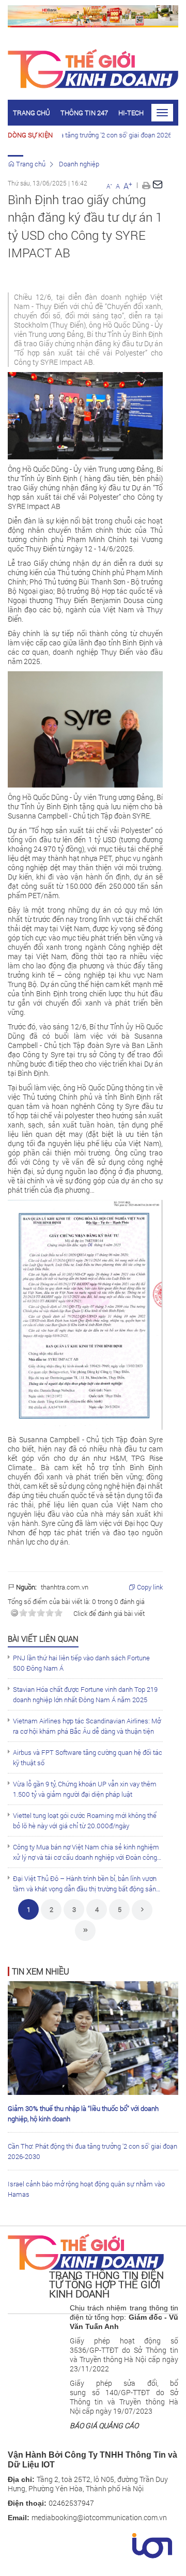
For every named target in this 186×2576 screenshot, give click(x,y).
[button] (146, 184)
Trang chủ (32, 113)
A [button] (109, 186)
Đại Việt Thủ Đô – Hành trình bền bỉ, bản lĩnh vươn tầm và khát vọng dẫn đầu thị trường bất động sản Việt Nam (85, 1884)
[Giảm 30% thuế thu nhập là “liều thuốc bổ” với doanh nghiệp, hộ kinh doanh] (93, 2037)
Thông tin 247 (84, 113)
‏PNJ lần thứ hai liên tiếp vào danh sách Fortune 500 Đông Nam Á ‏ (81, 1663)
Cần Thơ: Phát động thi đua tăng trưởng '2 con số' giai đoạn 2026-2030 (92, 2151)
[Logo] (86, 2251)
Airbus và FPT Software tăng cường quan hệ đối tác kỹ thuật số (88, 1757)
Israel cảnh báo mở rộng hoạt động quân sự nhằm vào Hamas (86, 2189)
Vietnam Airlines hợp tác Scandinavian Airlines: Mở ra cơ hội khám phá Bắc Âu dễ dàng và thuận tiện (87, 1726)
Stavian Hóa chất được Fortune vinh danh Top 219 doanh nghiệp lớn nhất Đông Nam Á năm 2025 (85, 1694)
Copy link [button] (149, 1587)
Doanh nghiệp (79, 164)
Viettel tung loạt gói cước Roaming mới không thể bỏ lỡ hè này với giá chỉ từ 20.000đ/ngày (85, 1821)
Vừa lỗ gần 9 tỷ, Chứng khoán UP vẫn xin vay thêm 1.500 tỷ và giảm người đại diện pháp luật (85, 1789)
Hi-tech (131, 113)
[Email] (158, 185)
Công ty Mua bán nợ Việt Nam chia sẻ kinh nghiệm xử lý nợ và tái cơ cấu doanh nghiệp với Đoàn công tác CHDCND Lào (86, 1852)
